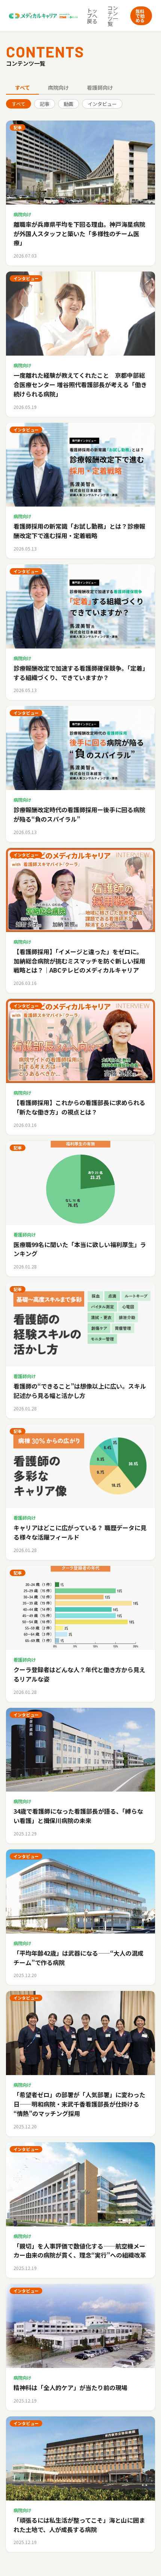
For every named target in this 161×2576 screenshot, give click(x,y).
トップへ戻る (92, 16)
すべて (22, 87)
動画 (69, 104)
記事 (45, 104)
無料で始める (140, 16)
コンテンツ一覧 (113, 16)
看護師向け (100, 87)
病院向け (58, 87)
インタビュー (102, 104)
